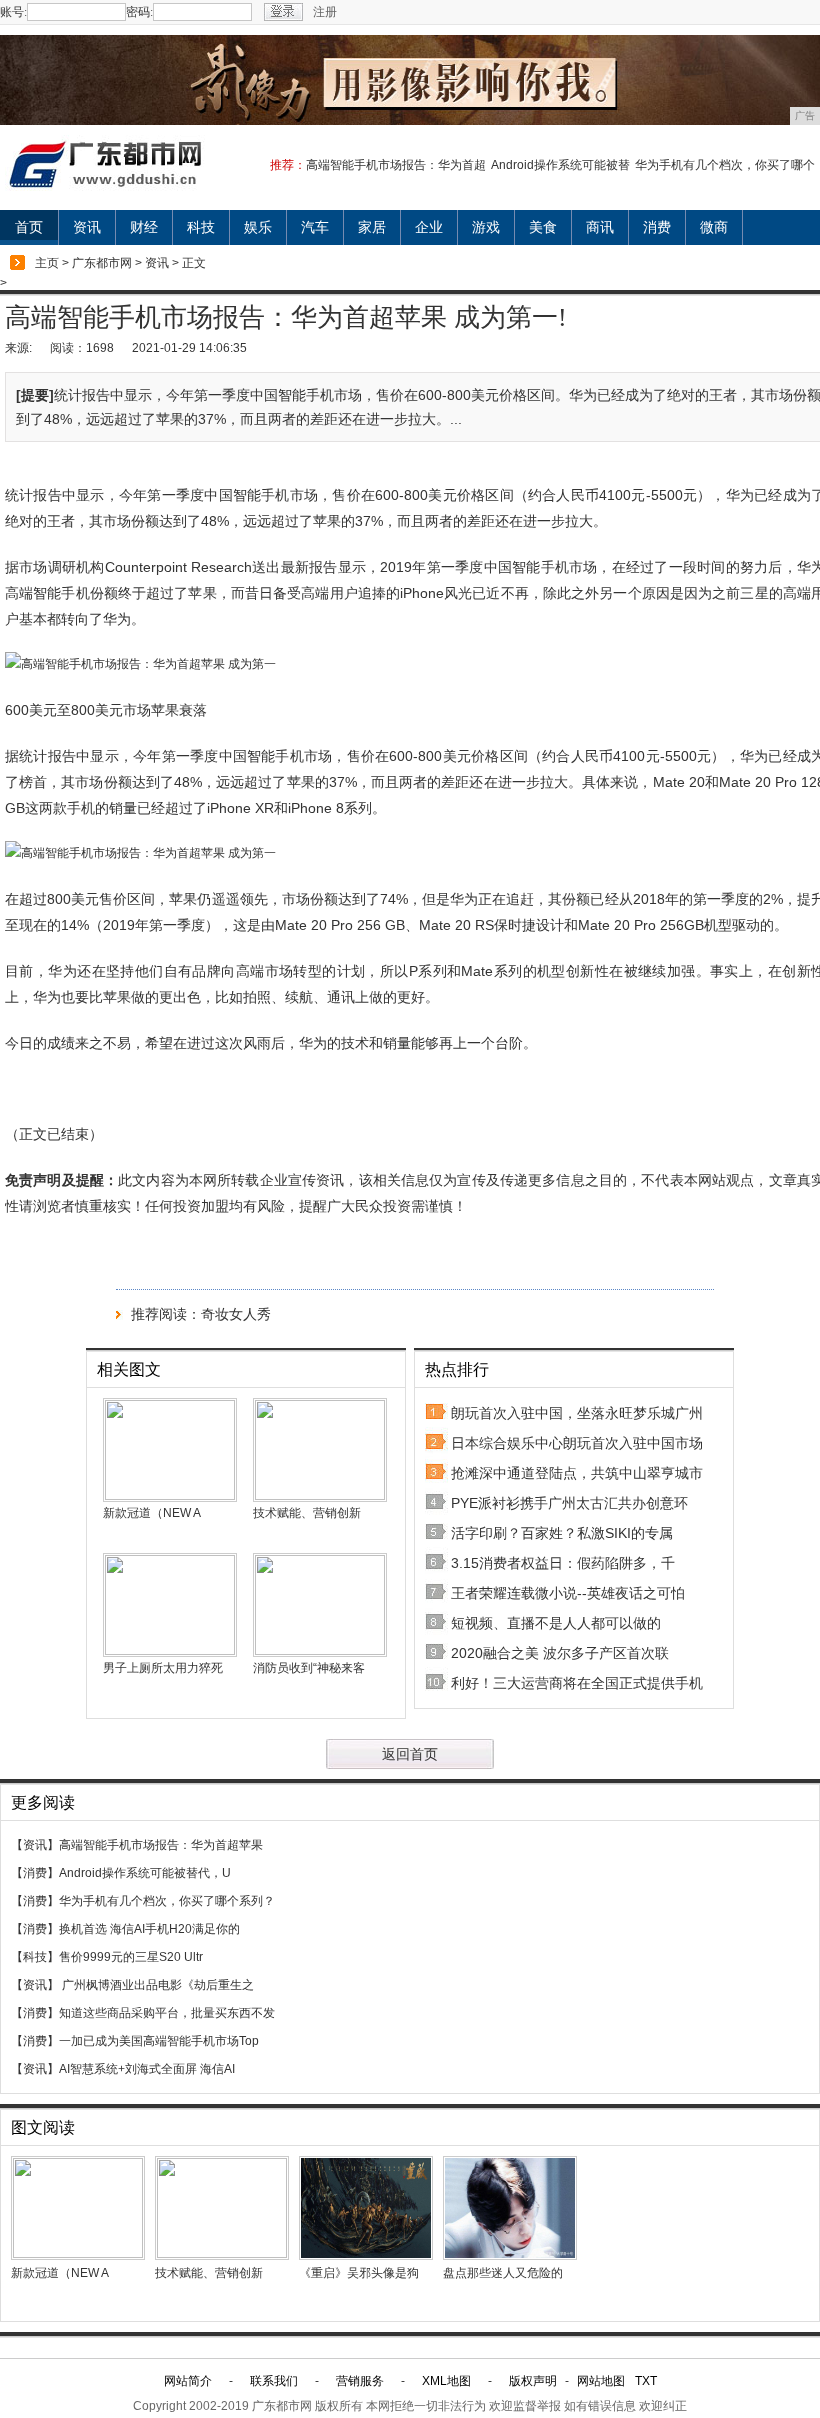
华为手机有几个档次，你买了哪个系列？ (167, 1901)
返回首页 (410, 1754)
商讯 (600, 227)
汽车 (315, 227)
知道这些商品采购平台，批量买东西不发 (167, 2013)
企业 (429, 227)
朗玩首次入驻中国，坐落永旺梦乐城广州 (577, 1413)
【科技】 (35, 1957)
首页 (29, 227)
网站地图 (601, 2381)
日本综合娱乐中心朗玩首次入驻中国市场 (577, 1443)
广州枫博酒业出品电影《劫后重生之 (156, 1985)
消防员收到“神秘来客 (309, 1668)
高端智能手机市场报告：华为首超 (396, 165)
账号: (13, 12)
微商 (714, 227)
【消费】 (35, 1873)
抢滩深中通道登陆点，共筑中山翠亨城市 (577, 1473)
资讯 (87, 227)
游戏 (486, 227)
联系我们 (274, 2381)
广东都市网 (102, 263)
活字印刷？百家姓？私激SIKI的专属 (562, 1533)
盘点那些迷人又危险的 (503, 2273)
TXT (646, 2381)
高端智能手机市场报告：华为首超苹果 (161, 1845)
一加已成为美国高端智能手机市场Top (159, 2041)
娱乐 (258, 227)
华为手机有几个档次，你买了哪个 (725, 165)
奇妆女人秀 (236, 1314)
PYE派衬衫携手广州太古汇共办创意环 (569, 1503)
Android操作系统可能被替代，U (145, 1873)
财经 (144, 227)
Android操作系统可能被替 (560, 165)
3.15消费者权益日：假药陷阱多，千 (563, 1563)
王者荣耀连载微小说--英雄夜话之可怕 (568, 1593)
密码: (139, 12)
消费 (657, 227)
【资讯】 (35, 1845)
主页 (47, 263)
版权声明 (533, 2381)
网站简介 (188, 2381)
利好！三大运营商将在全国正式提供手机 (577, 1683)
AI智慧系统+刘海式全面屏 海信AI (147, 2069)
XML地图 (446, 2381)
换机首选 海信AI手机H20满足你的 (149, 1929)
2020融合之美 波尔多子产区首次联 (560, 1653)
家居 (372, 227)
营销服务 (360, 2381)
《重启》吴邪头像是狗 (359, 2273)
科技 (201, 227)
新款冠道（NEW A (152, 1513)
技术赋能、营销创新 (308, 1513)
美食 (543, 227)
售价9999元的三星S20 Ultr (131, 1957)
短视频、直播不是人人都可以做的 (556, 1623)
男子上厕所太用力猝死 (163, 1668)
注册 (325, 12)
